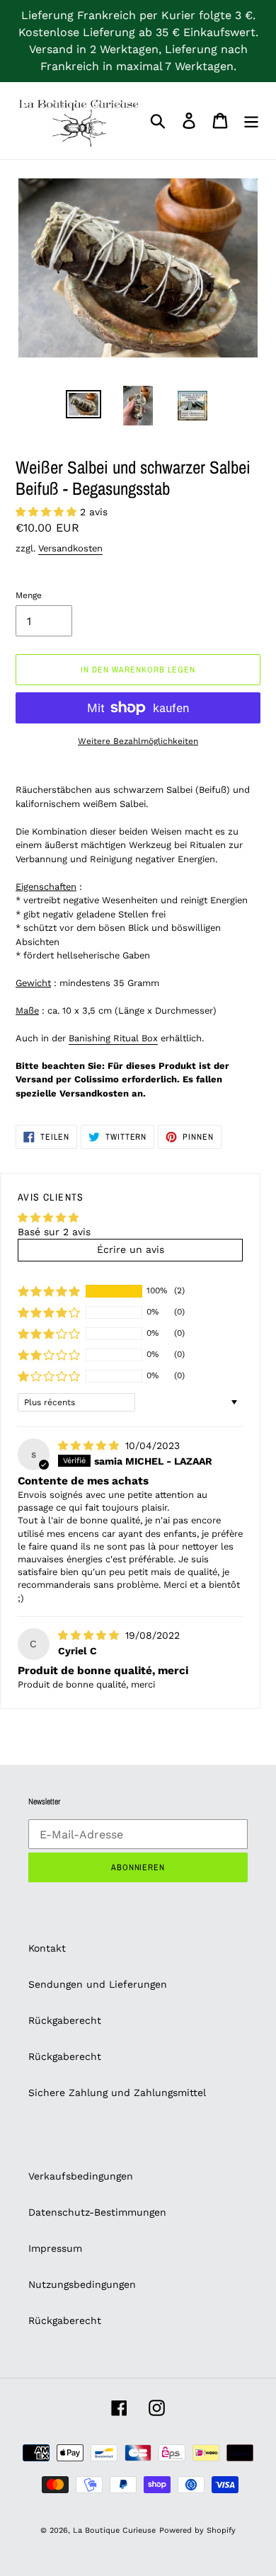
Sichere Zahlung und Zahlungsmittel (117, 2093)
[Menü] (251, 121)
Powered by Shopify (197, 2530)
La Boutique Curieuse (114, 2530)
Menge (29, 595)
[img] (90, 1446)
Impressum (55, 2248)
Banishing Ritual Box (113, 1038)
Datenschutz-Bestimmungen (97, 2212)
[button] (48, 512)
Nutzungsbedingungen (82, 2284)
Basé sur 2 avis (54, 1232)
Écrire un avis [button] (131, 1249)
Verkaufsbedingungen (81, 2176)
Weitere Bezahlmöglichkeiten (138, 741)
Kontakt (47, 1948)
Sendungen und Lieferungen (98, 1984)
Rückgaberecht (65, 2020)
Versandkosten (70, 548)
